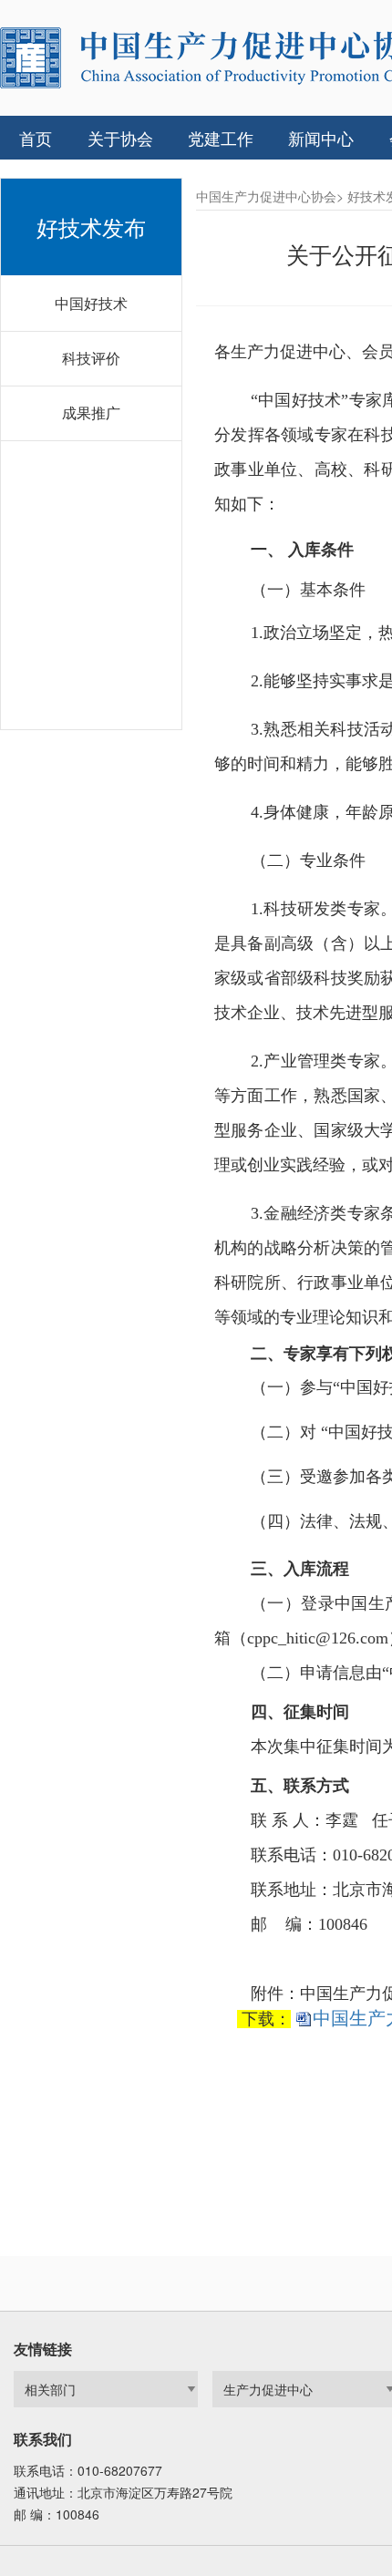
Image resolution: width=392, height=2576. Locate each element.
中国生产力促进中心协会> (270, 196)
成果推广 (91, 412)
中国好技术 (91, 303)
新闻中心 (321, 138)
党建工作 (221, 138)
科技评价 (91, 358)
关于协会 (120, 138)
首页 (36, 138)
